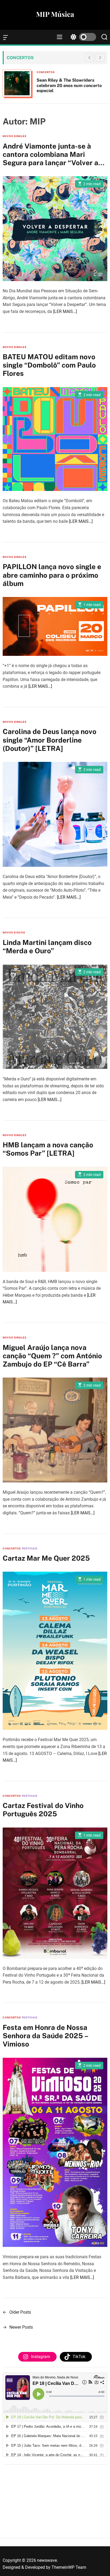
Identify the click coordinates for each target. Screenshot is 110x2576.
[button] (100, 58)
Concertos (46, 72)
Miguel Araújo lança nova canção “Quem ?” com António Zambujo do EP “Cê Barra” (52, 1356)
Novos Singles (15, 136)
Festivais (30, 1548)
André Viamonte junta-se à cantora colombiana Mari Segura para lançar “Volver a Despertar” (50, 159)
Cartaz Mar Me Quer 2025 (46, 1558)
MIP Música (55, 14)
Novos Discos (14, 933)
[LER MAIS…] (65, 311)
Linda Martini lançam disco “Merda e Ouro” (47, 947)
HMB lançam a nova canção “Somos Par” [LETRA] (48, 1149)
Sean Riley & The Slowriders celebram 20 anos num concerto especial (69, 85)
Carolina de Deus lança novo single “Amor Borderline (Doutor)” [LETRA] (50, 740)
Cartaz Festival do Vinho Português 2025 (43, 1810)
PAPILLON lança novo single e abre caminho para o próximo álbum (52, 575)
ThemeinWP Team (69, 2567)
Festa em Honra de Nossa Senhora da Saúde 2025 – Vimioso (46, 2036)
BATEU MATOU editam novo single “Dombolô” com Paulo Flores (49, 365)
